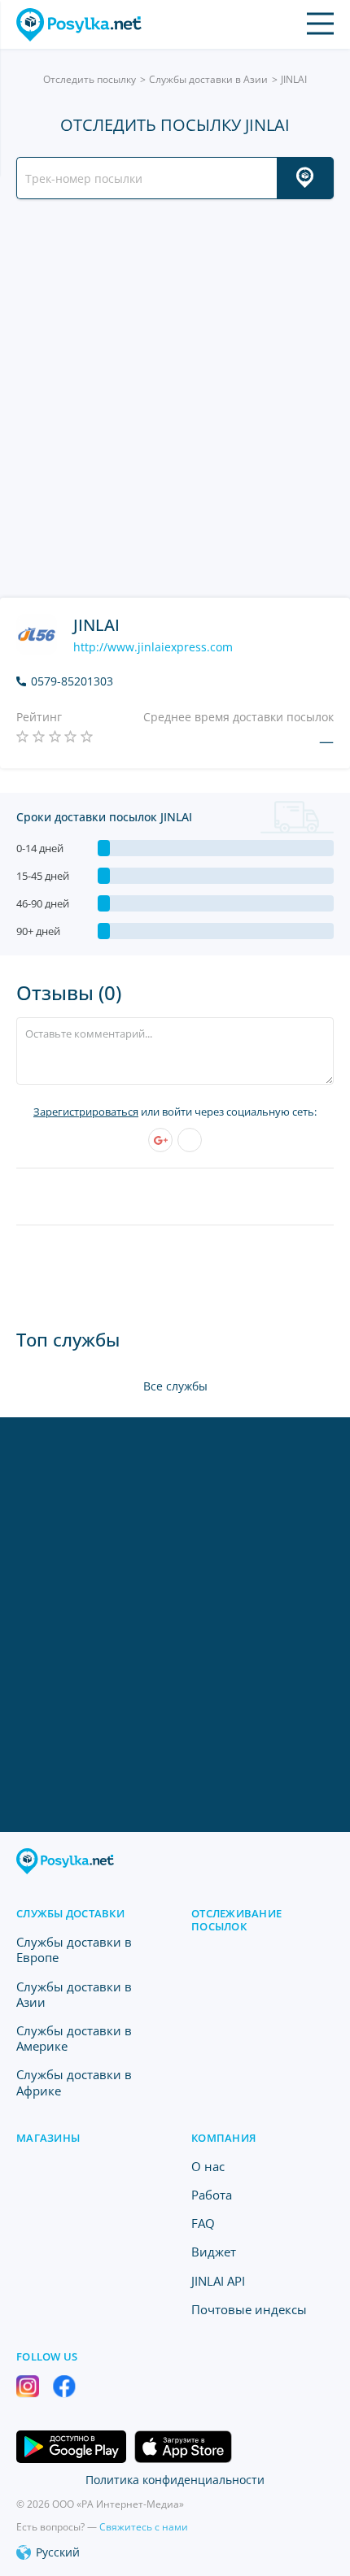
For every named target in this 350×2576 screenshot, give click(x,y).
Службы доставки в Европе (74, 1949)
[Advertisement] (175, 398)
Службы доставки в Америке (74, 2038)
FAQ (203, 2223)
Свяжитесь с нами (144, 2527)
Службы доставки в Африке (74, 2082)
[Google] (160, 1140)
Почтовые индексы (249, 2309)
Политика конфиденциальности (175, 2480)
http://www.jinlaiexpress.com (153, 647)
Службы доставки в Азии (208, 79)
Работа (212, 2195)
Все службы (175, 1386)
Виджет (214, 2252)
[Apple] (190, 1140)
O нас (208, 2166)
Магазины (48, 2138)
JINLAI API (218, 2281)
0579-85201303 (72, 681)
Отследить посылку (90, 79)
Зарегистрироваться (86, 1112)
